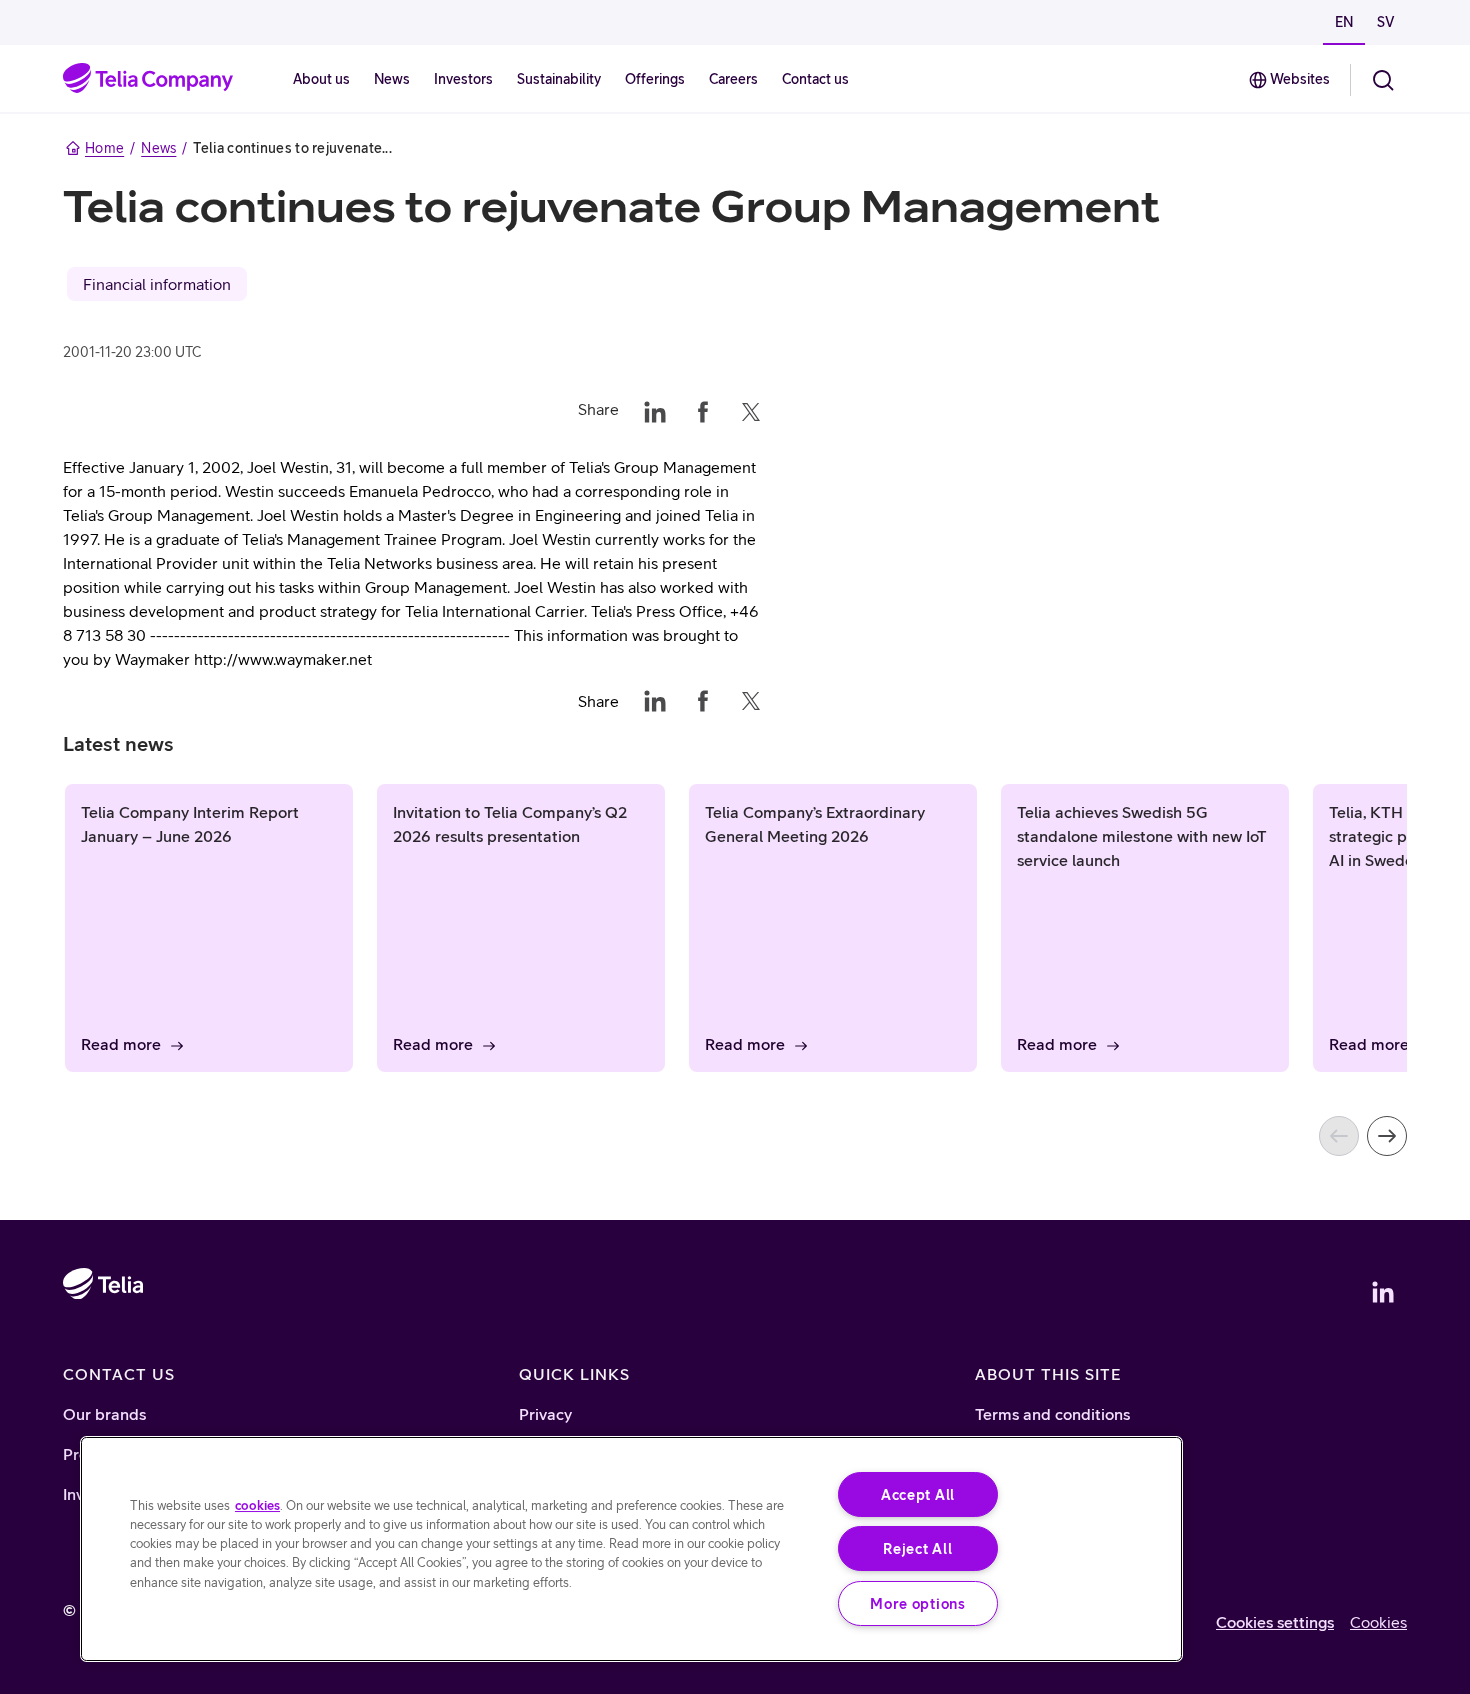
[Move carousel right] (1387, 1136)
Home (104, 148)
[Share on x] (751, 409)
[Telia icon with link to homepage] (103, 1341)
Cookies (1378, 1622)
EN (1344, 22)
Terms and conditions (1052, 1414)
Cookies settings (1275, 1622)
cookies (257, 1505)
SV (1386, 22)
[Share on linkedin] (655, 409)
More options (918, 1603)
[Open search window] (1383, 80)
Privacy (545, 1414)
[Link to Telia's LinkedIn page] (1383, 1292)
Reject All (917, 1548)
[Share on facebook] (703, 409)
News (158, 148)
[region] (631, 1549)
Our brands (104, 1414)
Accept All (918, 1494)
